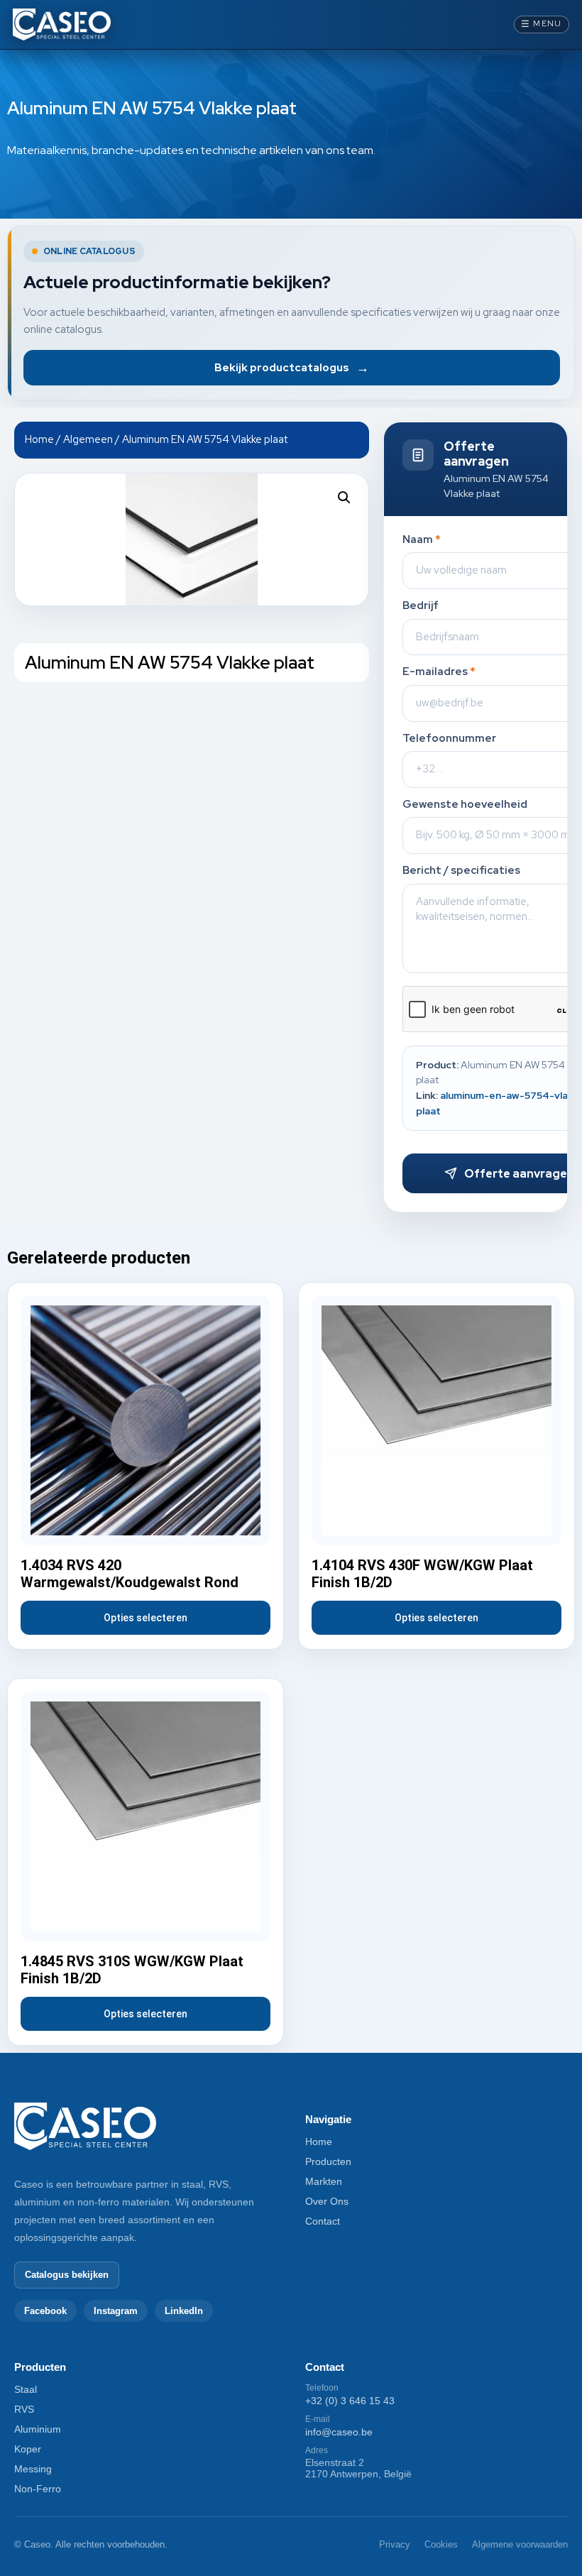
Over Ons (327, 2201)
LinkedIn (184, 2311)
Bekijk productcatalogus (292, 367)
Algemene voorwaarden (520, 2544)
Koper (28, 2449)
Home (39, 439)
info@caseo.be (339, 2432)
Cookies (441, 2544)
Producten (328, 2161)
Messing (33, 2469)
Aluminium (38, 2429)
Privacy (395, 2544)
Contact (323, 2221)
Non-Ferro (38, 2489)
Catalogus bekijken (67, 2275)
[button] (344, 498)
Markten (324, 2181)
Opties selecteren (145, 1618)
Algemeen (88, 439)
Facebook (45, 2311)
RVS (24, 2409)
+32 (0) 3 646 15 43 (350, 2401)
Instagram (116, 2311)
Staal (26, 2389)
